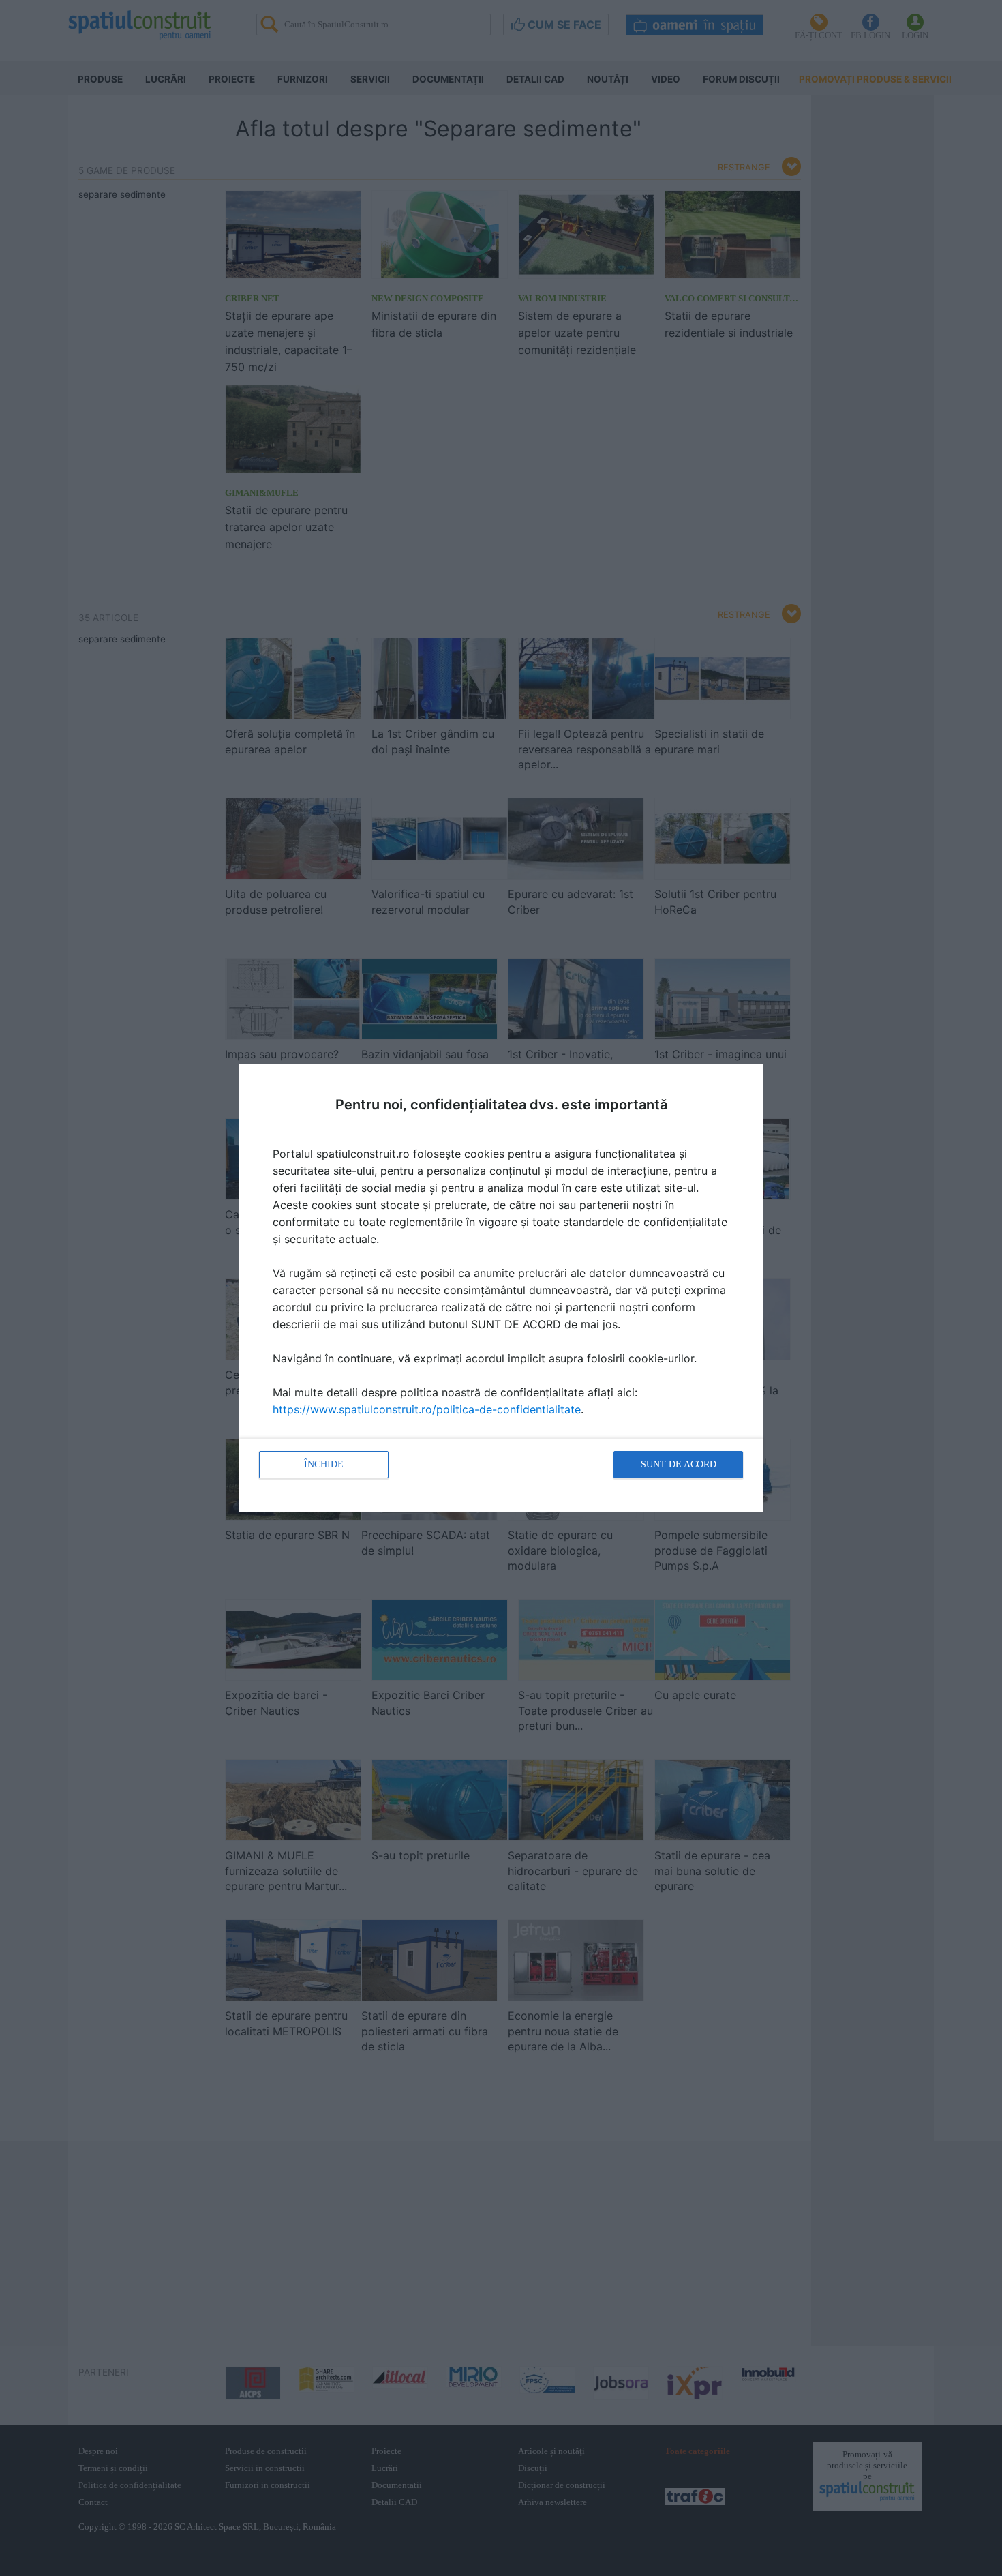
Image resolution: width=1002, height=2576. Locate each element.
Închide (324, 1464)
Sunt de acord (679, 1464)
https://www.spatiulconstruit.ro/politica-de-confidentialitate (427, 1409)
